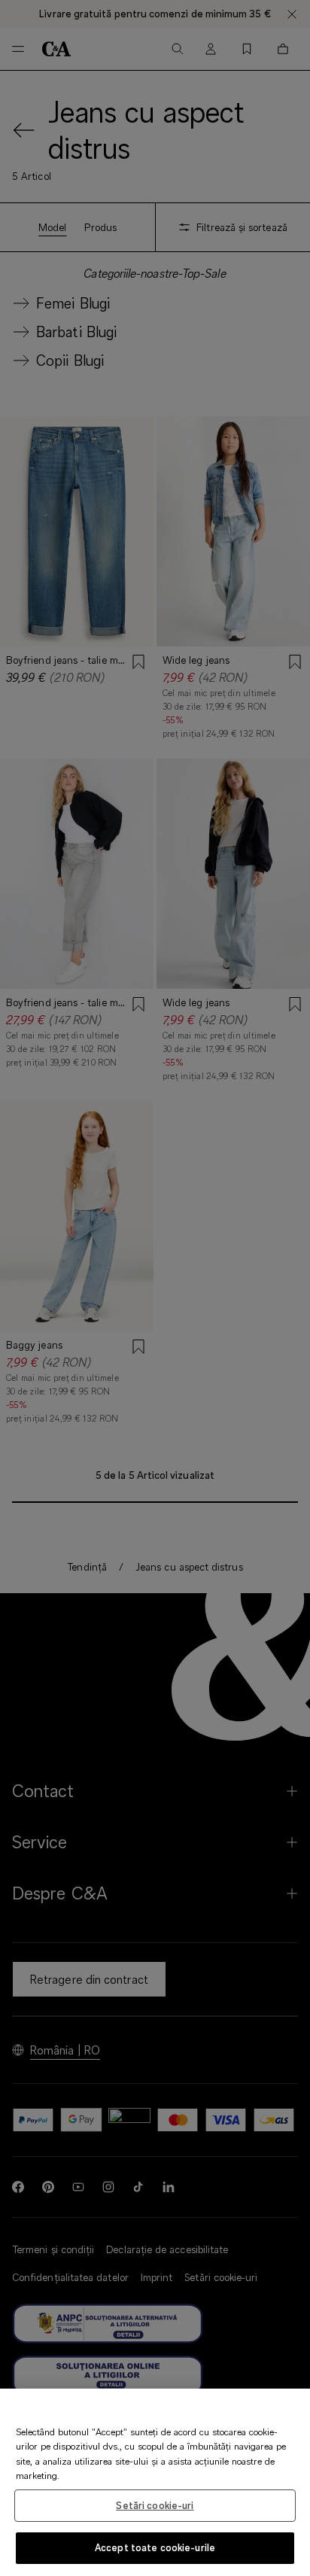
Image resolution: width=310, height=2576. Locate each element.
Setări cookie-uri (155, 2505)
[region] (155, 2482)
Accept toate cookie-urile (155, 2547)
